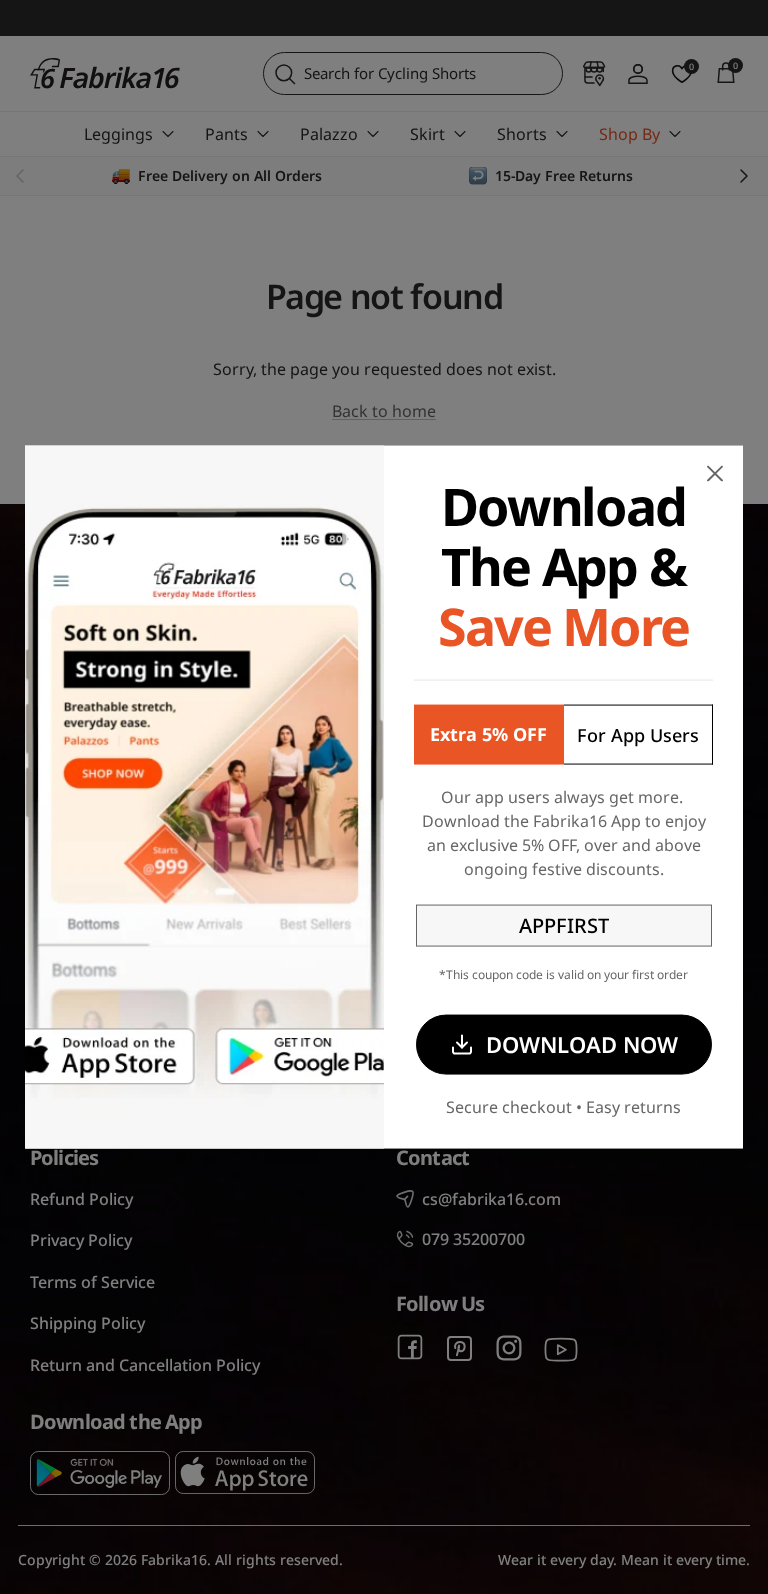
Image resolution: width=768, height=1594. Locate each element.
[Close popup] (715, 474)
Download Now (582, 1044)
